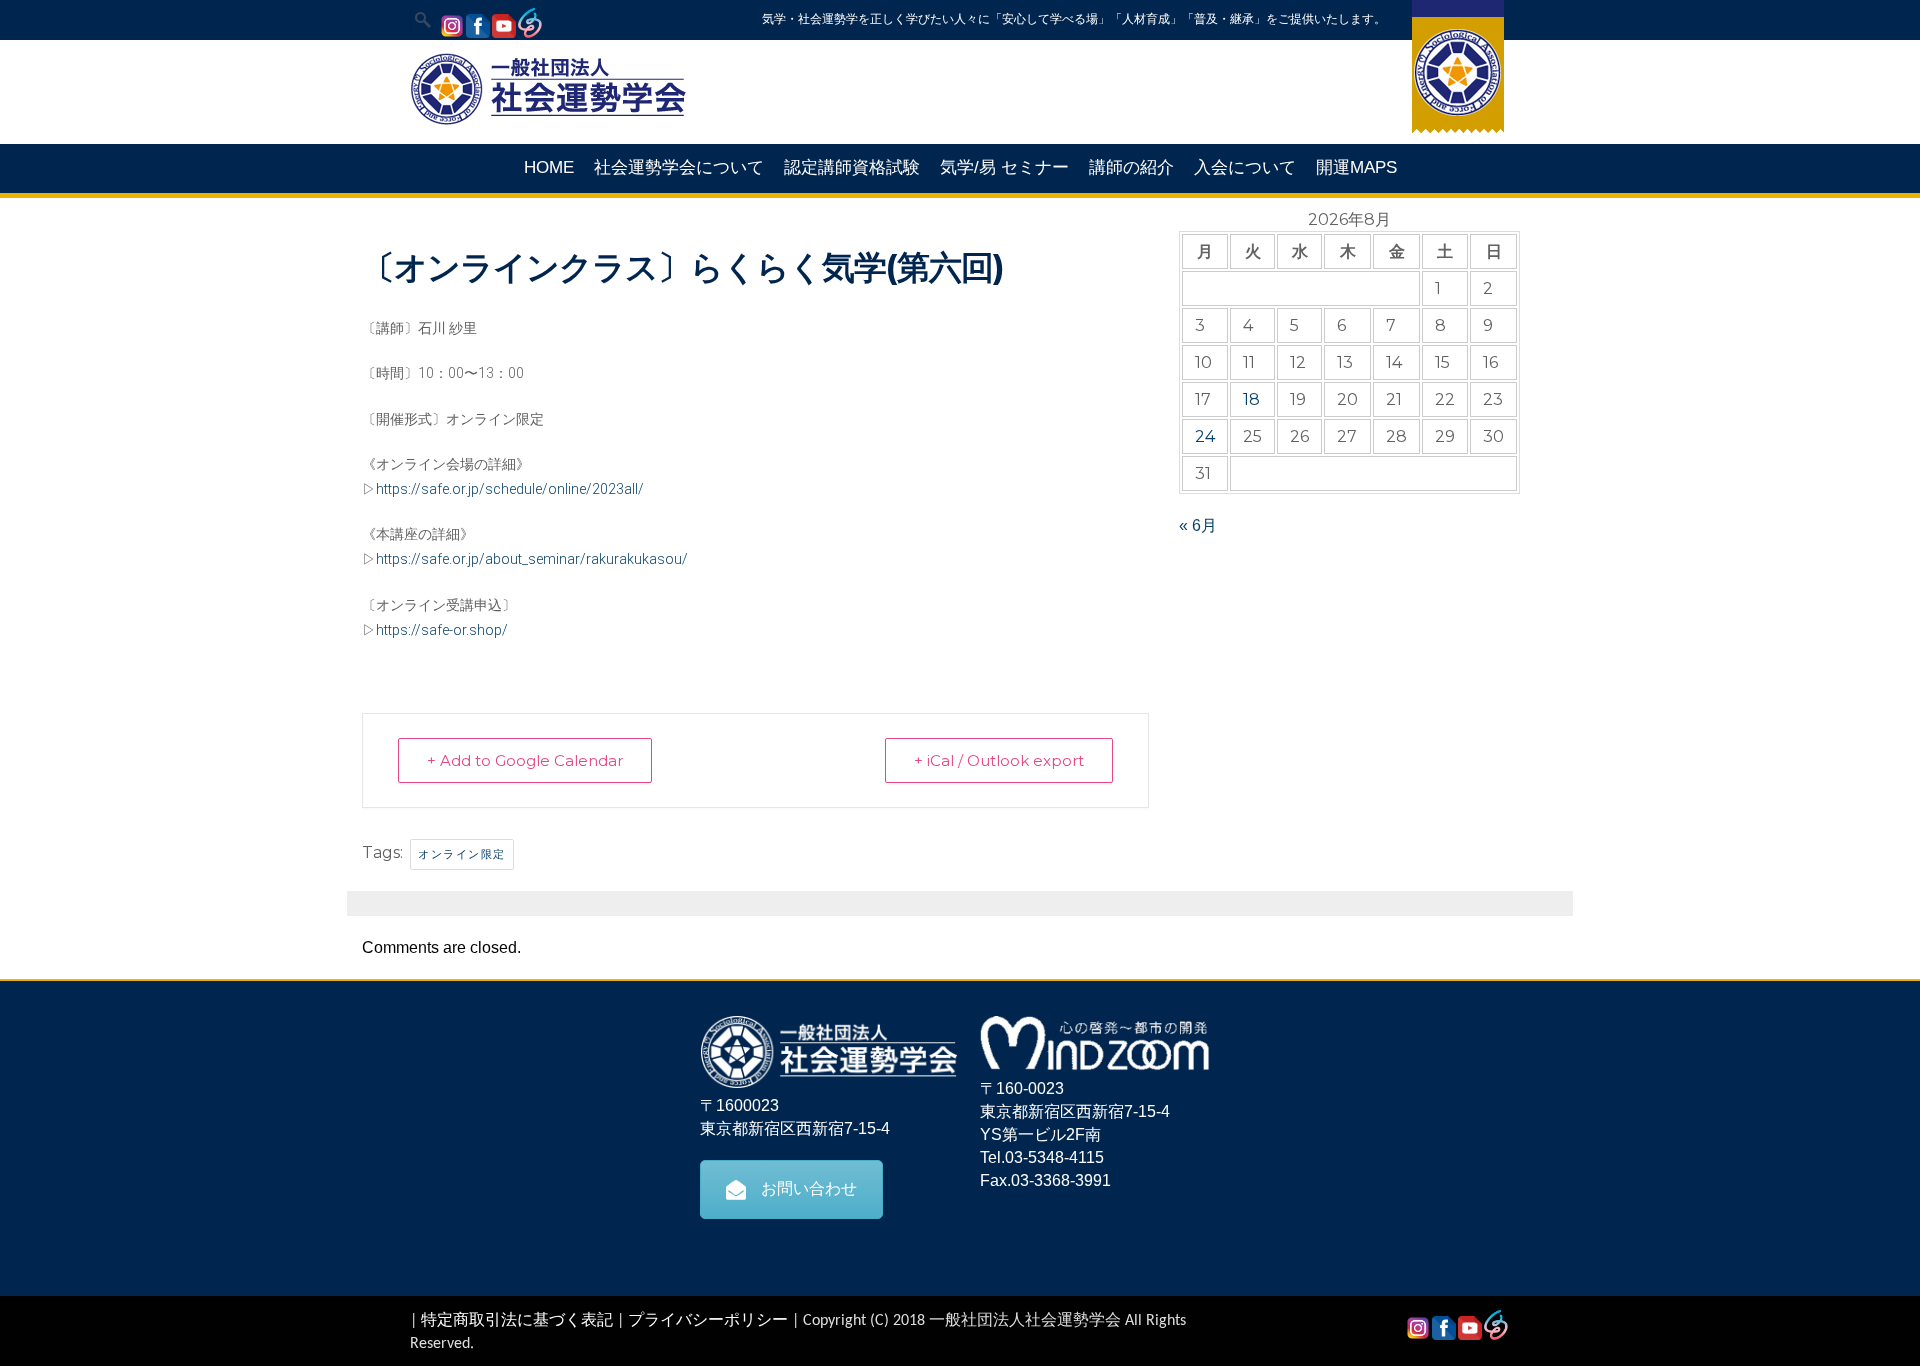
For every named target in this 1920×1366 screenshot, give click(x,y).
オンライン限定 (462, 854)
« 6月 (1198, 525)
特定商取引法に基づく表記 (517, 1321)
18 (1251, 399)
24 (1205, 436)
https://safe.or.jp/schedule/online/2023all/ (510, 489)
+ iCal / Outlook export (999, 760)
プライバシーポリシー (708, 1321)
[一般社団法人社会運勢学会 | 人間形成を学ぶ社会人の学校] (548, 122)
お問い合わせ (809, 1188)
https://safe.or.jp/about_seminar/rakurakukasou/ (532, 559)
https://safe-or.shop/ (442, 630)
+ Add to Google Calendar (525, 760)
